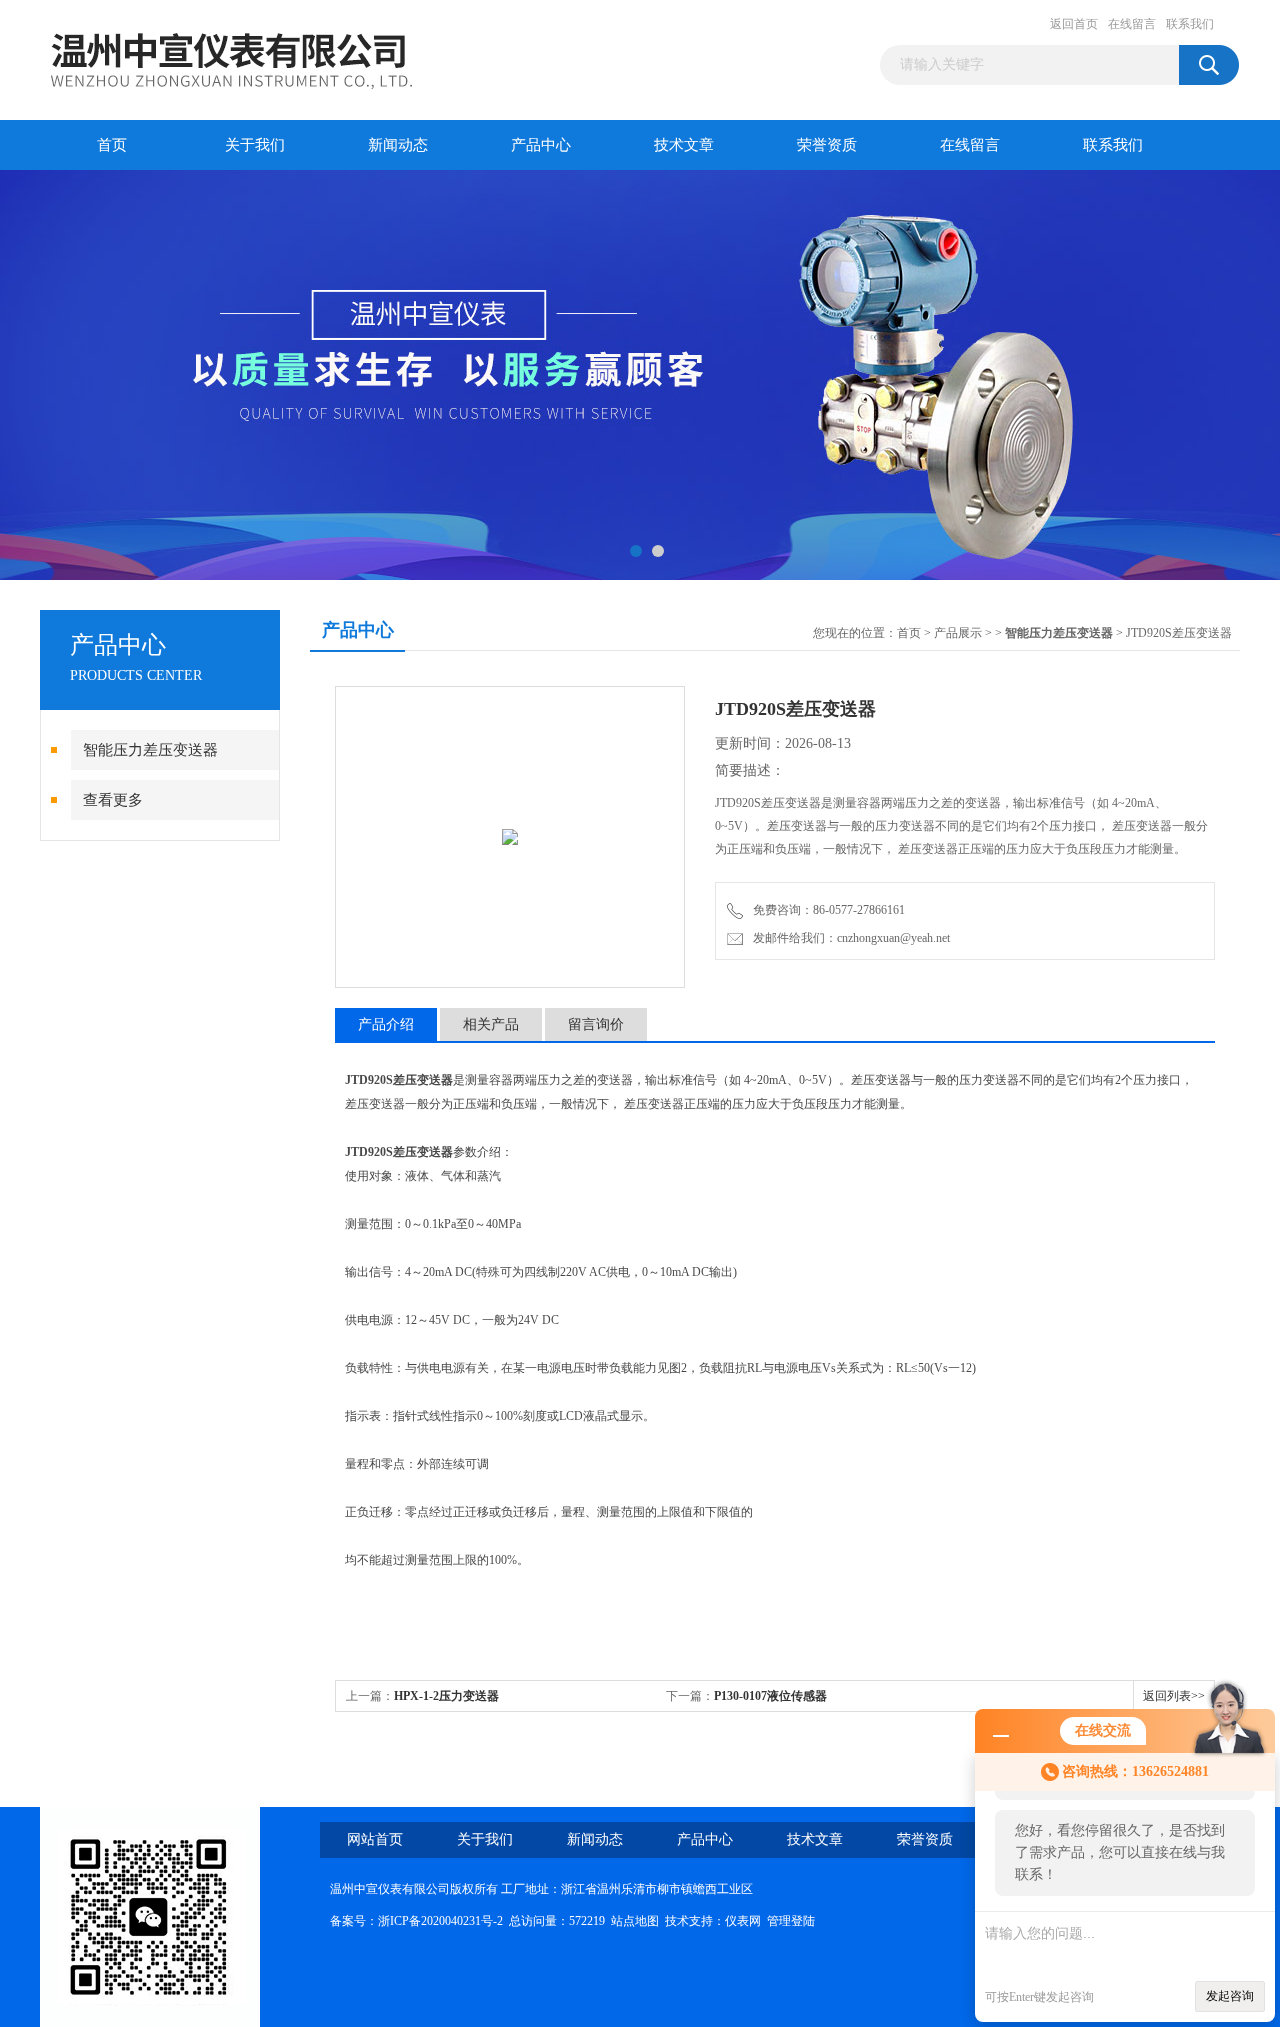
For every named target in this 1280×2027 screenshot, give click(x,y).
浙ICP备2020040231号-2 (440, 1921)
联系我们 (1190, 24)
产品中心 (541, 145)
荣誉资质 (827, 145)
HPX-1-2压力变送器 (446, 1696)
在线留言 (1132, 24)
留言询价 (596, 1024)
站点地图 (635, 1921)
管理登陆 (791, 1921)
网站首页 (375, 1839)
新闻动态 (398, 145)
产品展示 (958, 633)
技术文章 (684, 145)
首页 (112, 145)
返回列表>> (1174, 1696)
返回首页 (1074, 24)
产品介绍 (386, 1024)
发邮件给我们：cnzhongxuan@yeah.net (848, 938)
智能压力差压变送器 (150, 750)
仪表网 (743, 1921)
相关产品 (491, 1024)
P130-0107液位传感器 (770, 1696)
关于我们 (255, 145)
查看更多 (113, 800)
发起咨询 (1230, 1996)
